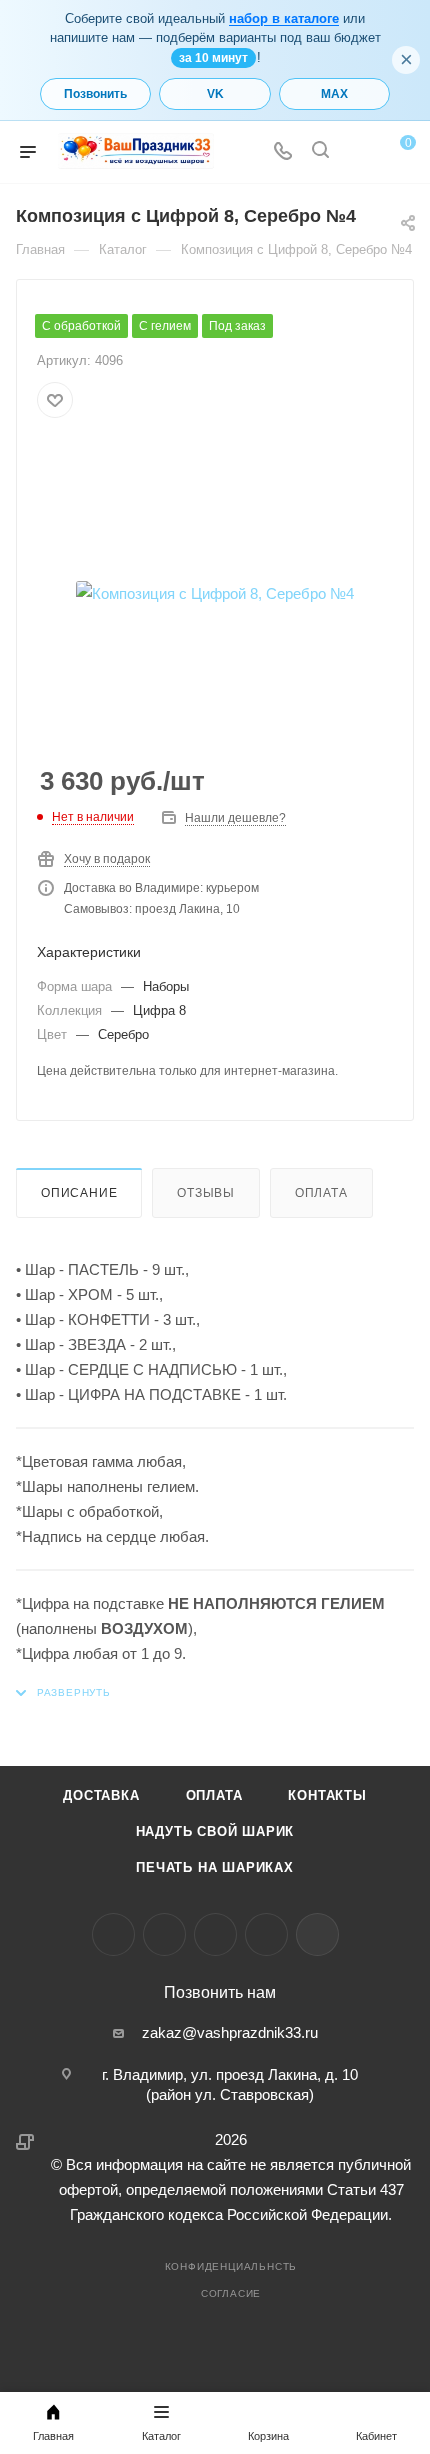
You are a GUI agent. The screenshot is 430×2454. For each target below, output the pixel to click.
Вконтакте (113, 1934)
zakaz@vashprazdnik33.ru (230, 2032)
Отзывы (206, 1193)
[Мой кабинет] (358, 152)
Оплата (321, 1193)
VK (215, 94)
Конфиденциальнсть (231, 2266)
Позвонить (95, 94)
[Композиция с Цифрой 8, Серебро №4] (215, 593)
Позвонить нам (220, 1993)
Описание (79, 1193)
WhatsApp (266, 1934)
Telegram (164, 1934)
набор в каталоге (284, 18)
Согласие (231, 2293)
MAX (334, 94)
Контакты (327, 1795)
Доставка (101, 1795)
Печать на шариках (215, 1867)
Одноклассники (215, 1934)
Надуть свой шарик (215, 1831)
